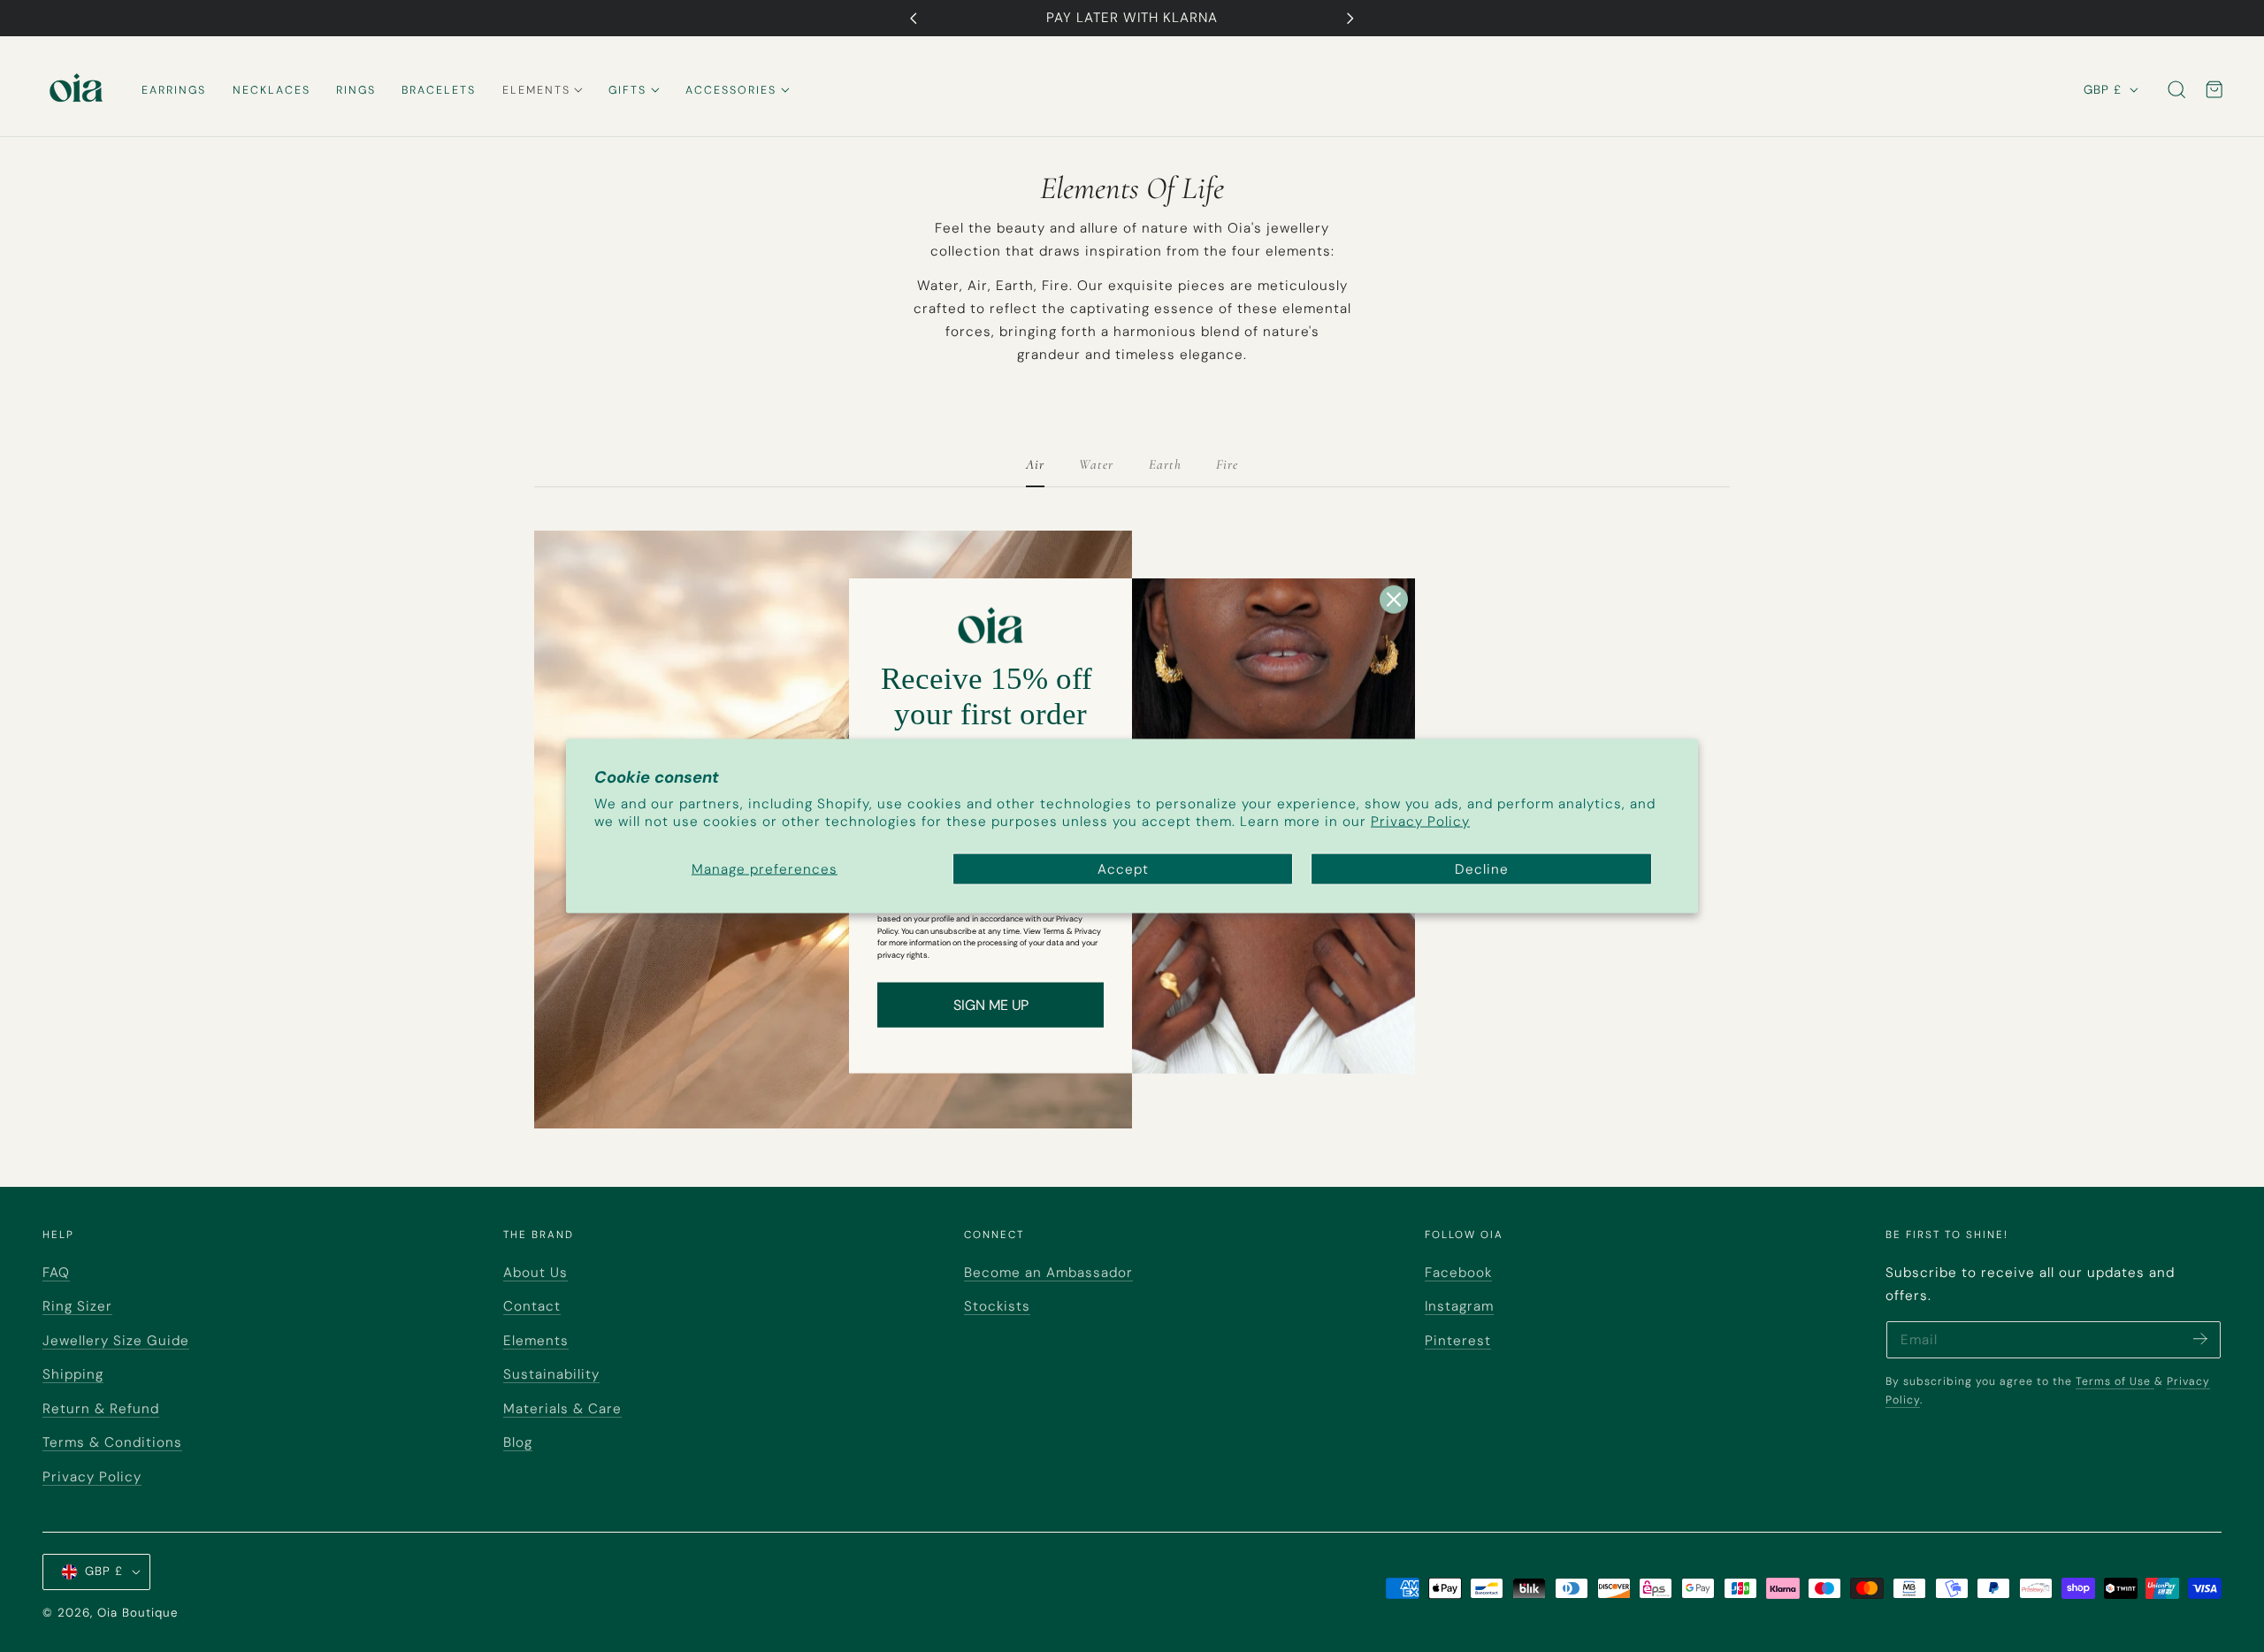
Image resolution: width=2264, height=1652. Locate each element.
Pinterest (1458, 1341)
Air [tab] (1035, 464)
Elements (536, 1341)
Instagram (1459, 1306)
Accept (1123, 868)
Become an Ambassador (1048, 1273)
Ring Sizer (77, 1306)
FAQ (56, 1273)
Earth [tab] (1165, 464)
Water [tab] (1096, 464)
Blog (518, 1442)
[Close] (1394, 600)
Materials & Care (562, 1409)
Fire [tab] (1227, 464)
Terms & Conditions (112, 1442)
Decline (1482, 868)
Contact (532, 1306)
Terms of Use (2115, 1381)
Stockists (997, 1306)
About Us (535, 1273)
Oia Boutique (138, 1613)
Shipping (73, 1374)
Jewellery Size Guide (116, 1341)
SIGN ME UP (991, 1005)
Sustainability (551, 1374)
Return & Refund (101, 1409)
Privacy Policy (1420, 821)
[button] (2177, 90)
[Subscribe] (2200, 1338)
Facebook (1458, 1273)
